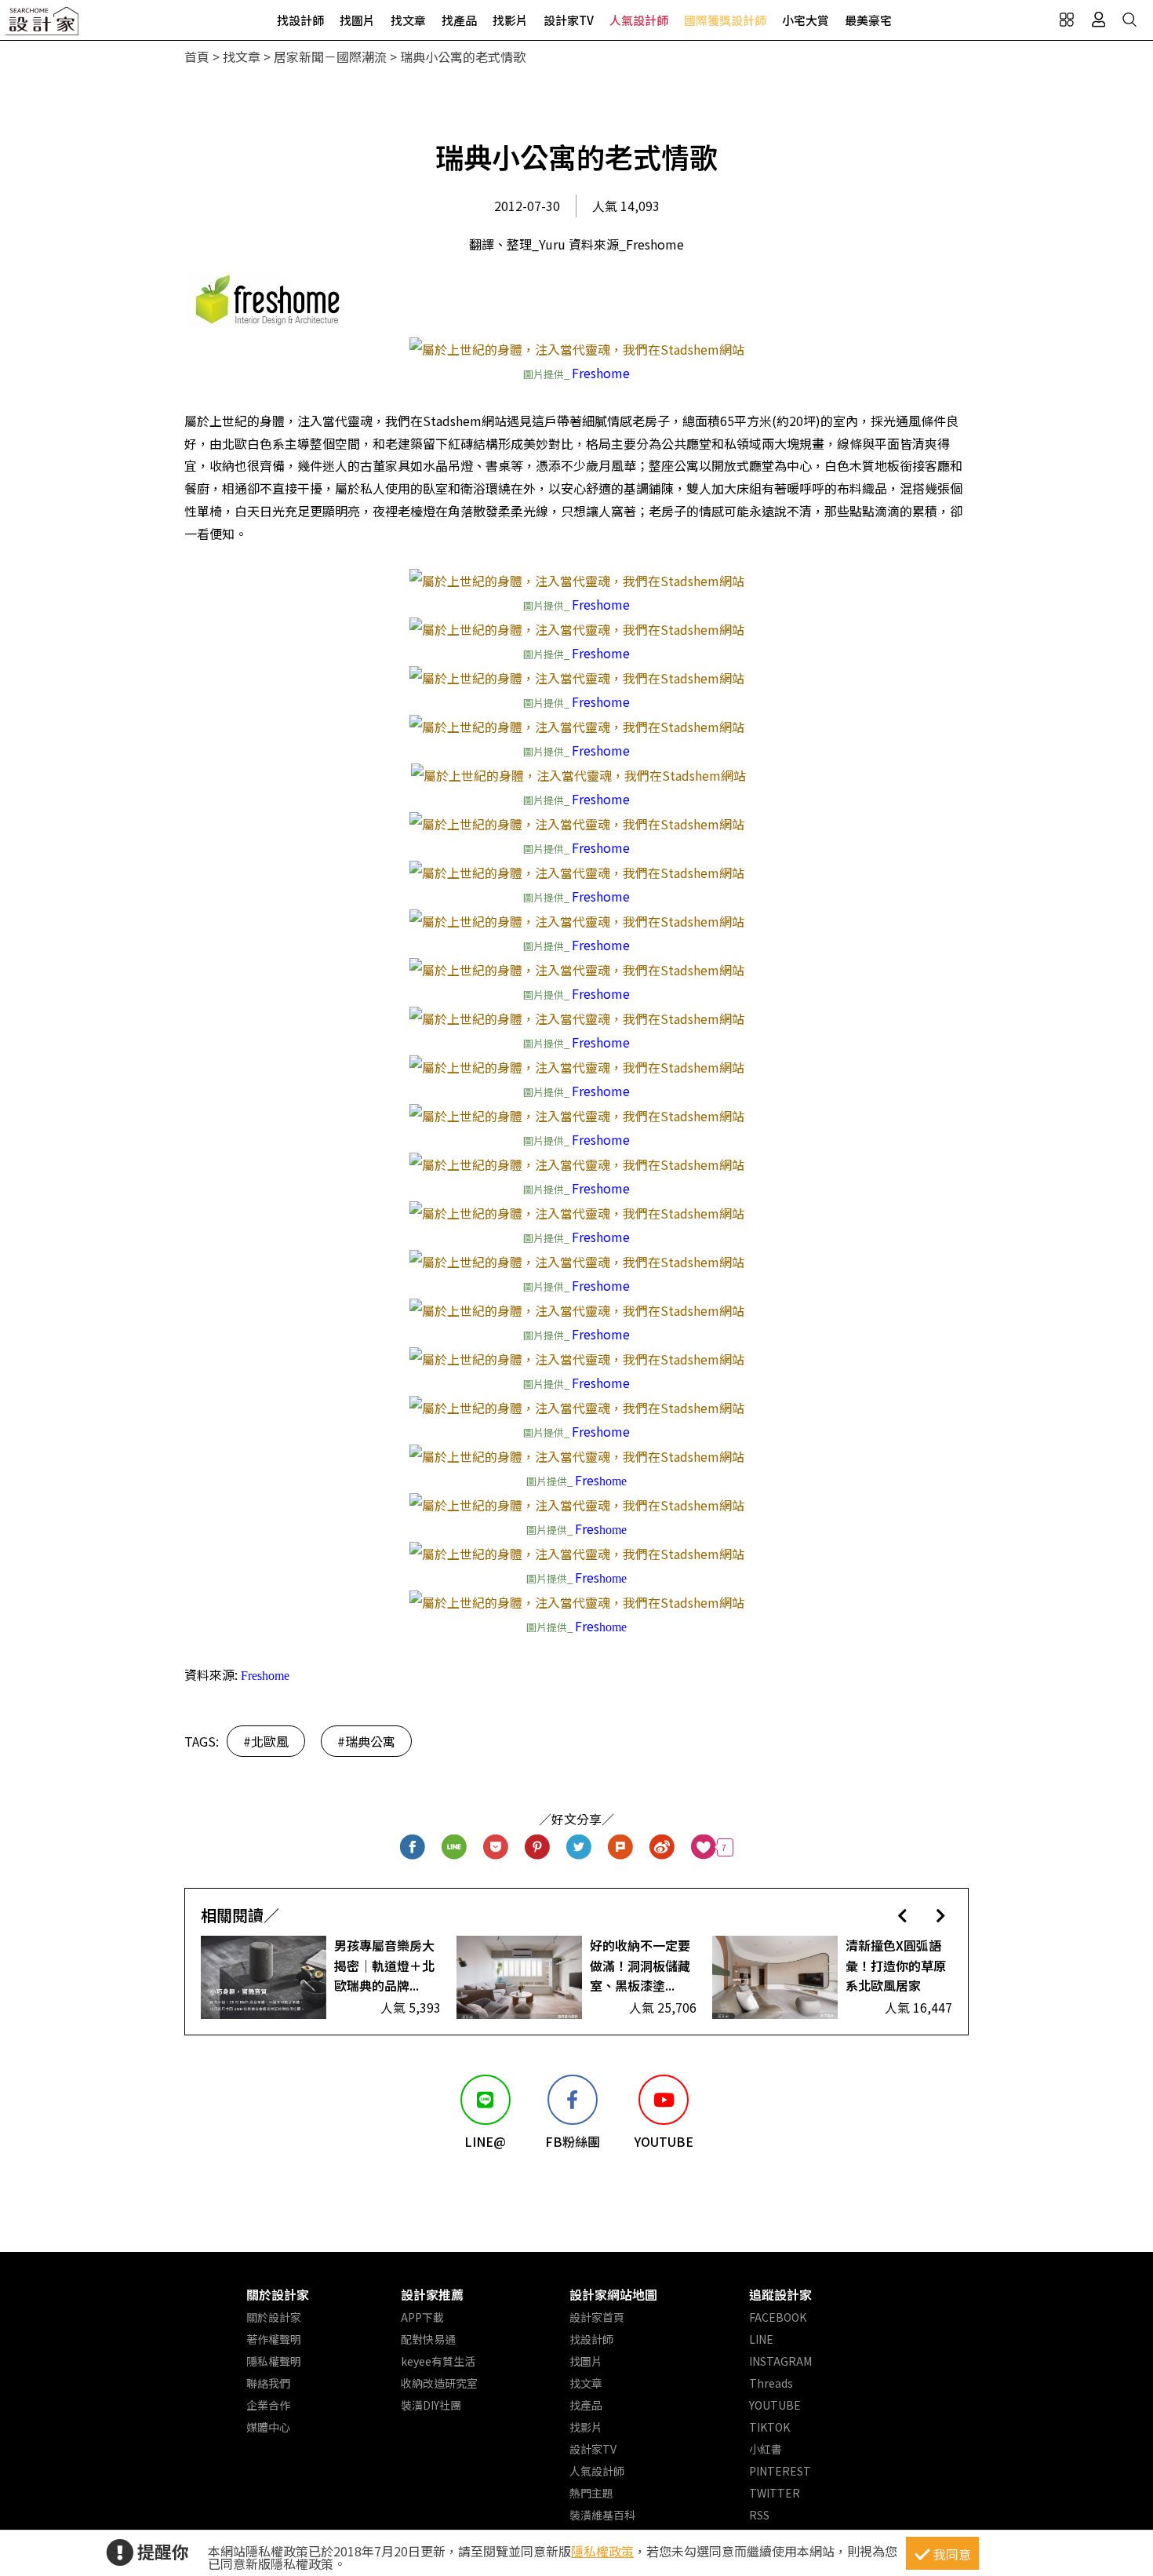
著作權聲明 (274, 2339)
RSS (759, 2515)
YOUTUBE (775, 2405)
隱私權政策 (602, 2551)
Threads (771, 2383)
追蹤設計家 (780, 2294)
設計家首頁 (597, 2317)
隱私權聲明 (274, 2361)
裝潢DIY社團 (431, 2405)
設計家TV (569, 20)
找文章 (408, 20)
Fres (587, 1480)
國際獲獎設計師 (725, 20)
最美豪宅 (868, 20)
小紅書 (766, 2449)
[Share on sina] (662, 1847)
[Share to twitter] (579, 1847)
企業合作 (268, 2405)
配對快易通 (428, 2339)
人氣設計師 (639, 20)
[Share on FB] (413, 1847)
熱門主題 (591, 2493)
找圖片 (357, 20)
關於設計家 (278, 2294)
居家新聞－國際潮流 (330, 56)
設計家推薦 (432, 2294)
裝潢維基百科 (602, 2515)
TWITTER (775, 2493)
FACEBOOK (778, 2317)
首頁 (197, 56)
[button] (902, 1915)
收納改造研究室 (439, 2383)
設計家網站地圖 (613, 2294)
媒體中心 (268, 2427)
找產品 (459, 20)
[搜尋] (1129, 20)
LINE (761, 2339)
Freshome (601, 373)
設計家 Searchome (43, 26)
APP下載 (422, 2317)
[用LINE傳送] (455, 1847)
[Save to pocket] (496, 1847)
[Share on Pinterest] (538, 1847)
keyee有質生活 (438, 2361)
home (613, 1481)
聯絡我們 (268, 2383)
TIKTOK (769, 2427)
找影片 (510, 20)
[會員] (1098, 20)
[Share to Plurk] (621, 1847)
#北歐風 (266, 1741)
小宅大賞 (806, 20)
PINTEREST (780, 2471)
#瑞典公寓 (366, 1741)
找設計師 (300, 20)
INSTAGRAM (780, 2361)
